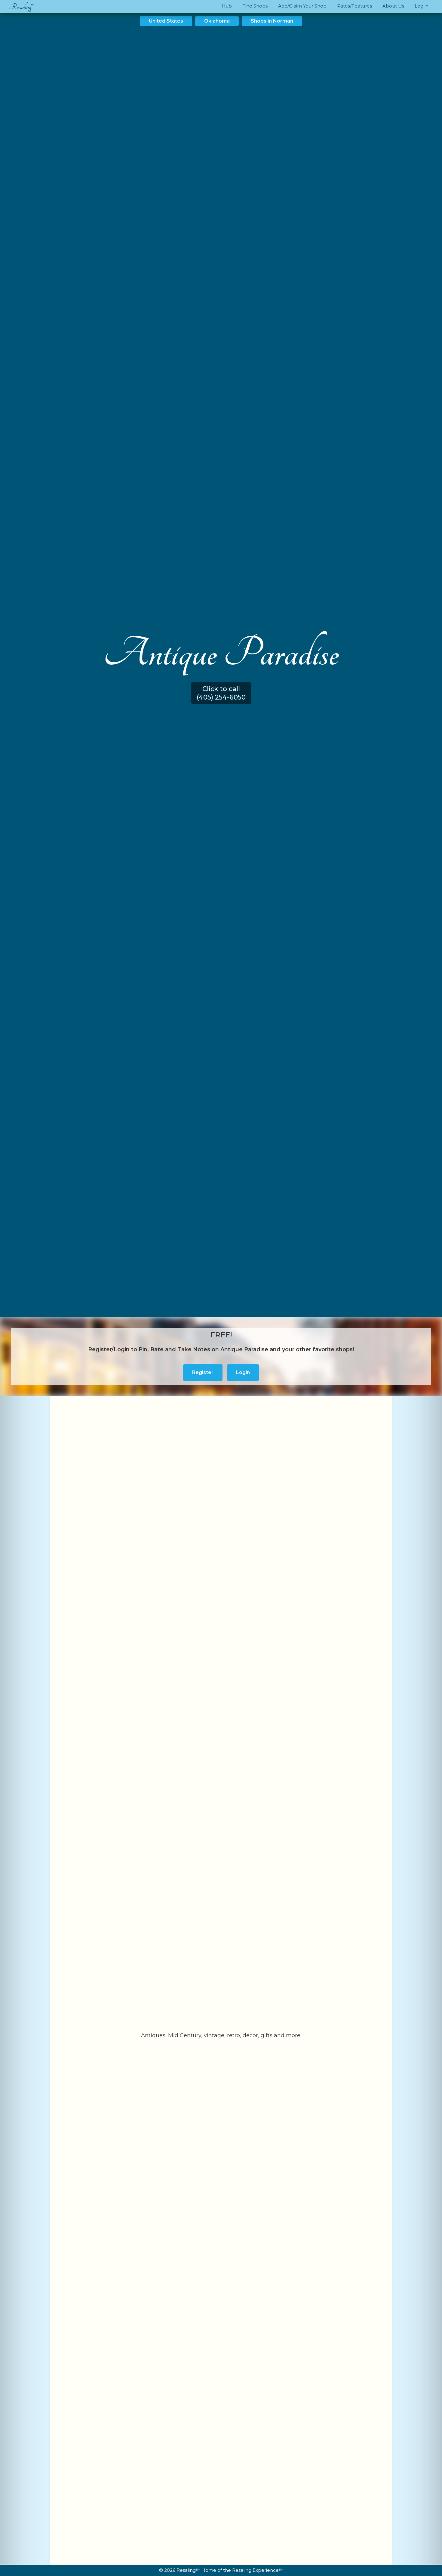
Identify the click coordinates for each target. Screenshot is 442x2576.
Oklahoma (217, 21)
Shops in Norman (272, 21)
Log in (422, 6)
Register (203, 1372)
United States (166, 21)
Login (243, 1372)
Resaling (20, 7)
